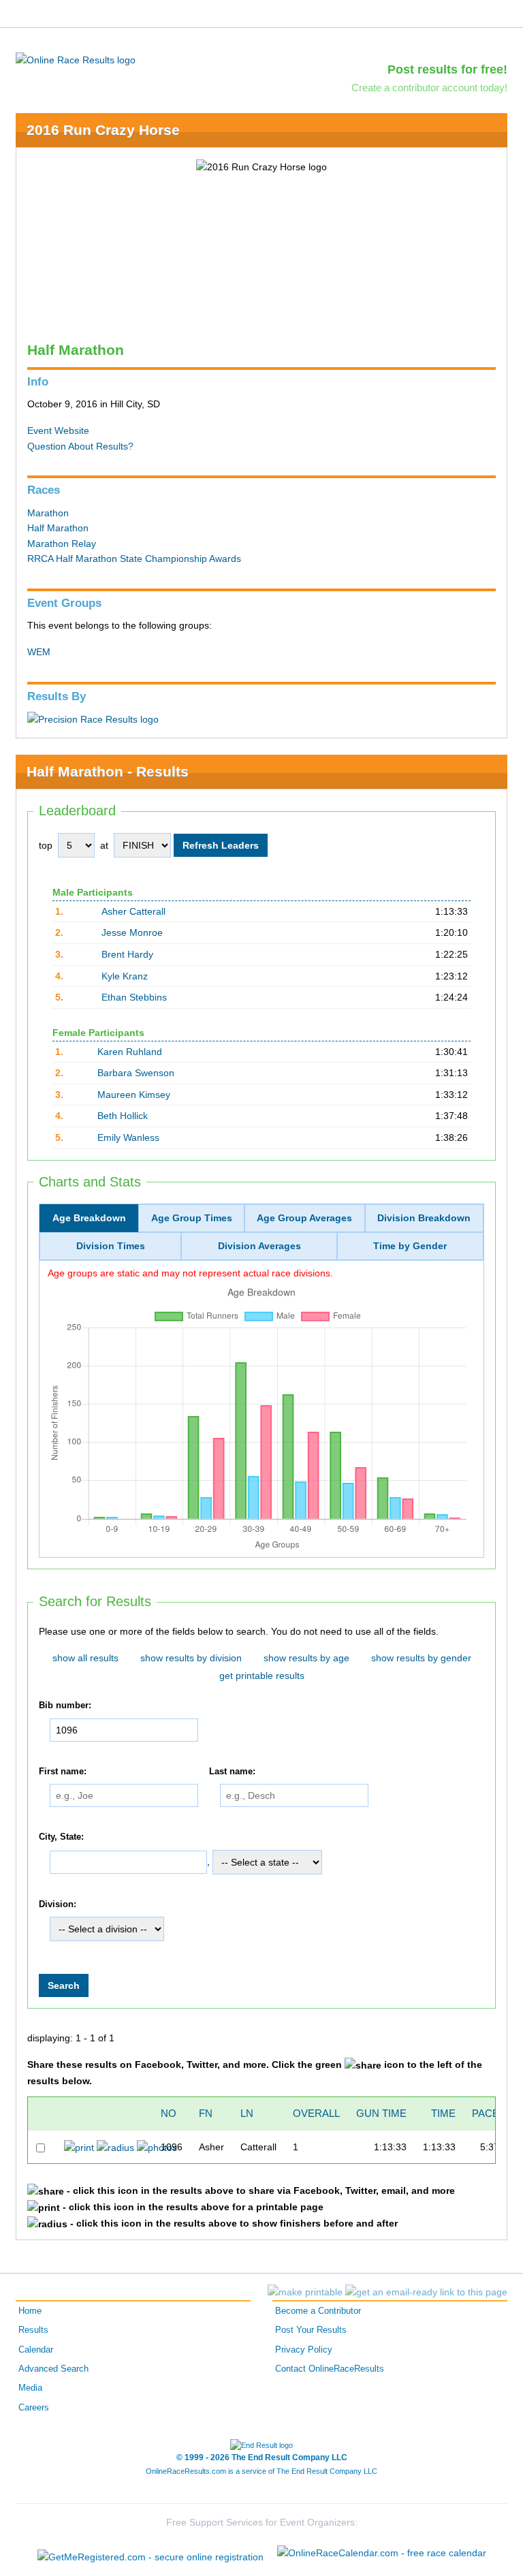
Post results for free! (447, 69)
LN (247, 2113)
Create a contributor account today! (429, 88)
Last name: (232, 1772)
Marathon (48, 513)
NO (169, 2113)
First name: (63, 1772)
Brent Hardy (127, 954)
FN (206, 2113)
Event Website (58, 430)
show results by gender (421, 1658)
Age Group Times (192, 1218)
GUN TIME (381, 2113)
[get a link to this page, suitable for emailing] (426, 2292)
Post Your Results (311, 2330)
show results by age (306, 1658)
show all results (85, 1658)
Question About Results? (80, 446)
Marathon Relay (62, 544)
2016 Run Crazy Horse (103, 130)
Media (30, 2388)
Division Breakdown (424, 1218)
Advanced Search (53, 2369)
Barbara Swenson (136, 1073)
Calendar (36, 2350)
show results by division (191, 1658)
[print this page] (305, 2292)
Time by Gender (410, 1246)
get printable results (262, 1676)
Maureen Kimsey (134, 1095)
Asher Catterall (133, 911)
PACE (486, 2113)
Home (30, 2311)
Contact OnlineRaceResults (330, 2369)
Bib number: (65, 1706)
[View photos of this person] (157, 2147)
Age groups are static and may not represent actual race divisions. (190, 1273)
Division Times (111, 1246)
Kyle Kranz (125, 976)
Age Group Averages (304, 1218)
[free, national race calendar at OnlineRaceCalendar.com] (382, 2553)
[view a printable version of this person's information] (79, 2147)
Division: (58, 1904)
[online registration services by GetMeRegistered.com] (150, 2553)
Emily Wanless (128, 1137)
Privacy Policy (304, 2350)
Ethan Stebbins (134, 997)
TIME (443, 2113)
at (104, 845)
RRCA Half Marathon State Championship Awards (134, 559)
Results (33, 2330)
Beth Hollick (123, 1116)
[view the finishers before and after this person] (115, 2147)
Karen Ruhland (130, 1052)
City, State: (61, 1837)
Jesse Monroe (132, 932)
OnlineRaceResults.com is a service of (261, 2471)
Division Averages (259, 1246)
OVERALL (316, 2113)
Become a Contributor (318, 2311)
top (46, 845)
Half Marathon (58, 528)
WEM (39, 652)
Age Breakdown (89, 1218)
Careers (34, 2408)
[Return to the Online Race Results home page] (76, 59)
